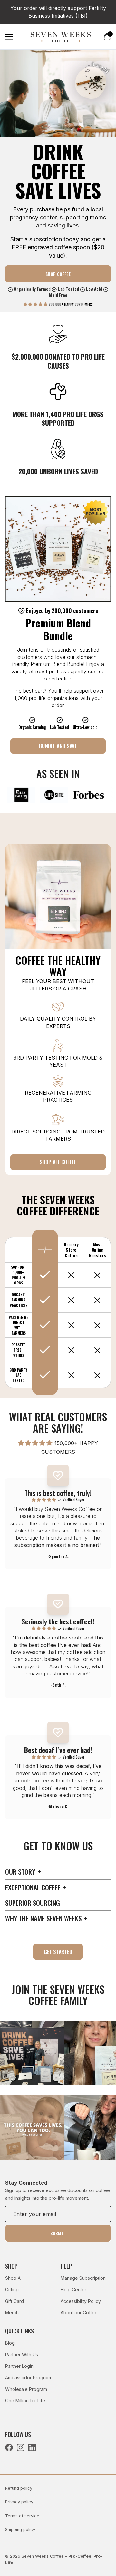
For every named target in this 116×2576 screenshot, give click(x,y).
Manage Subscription (83, 2278)
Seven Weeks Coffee (43, 2556)
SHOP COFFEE (58, 274)
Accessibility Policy (81, 2301)
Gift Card (15, 2301)
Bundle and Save (58, 746)
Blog (10, 2343)
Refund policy (19, 2488)
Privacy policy (19, 2502)
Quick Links (19, 2331)
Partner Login (19, 2366)
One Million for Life (25, 2400)
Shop (11, 2266)
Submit (58, 2233)
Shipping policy (20, 2530)
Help (66, 2266)
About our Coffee (79, 2312)
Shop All (14, 2278)
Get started (58, 1952)
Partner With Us (22, 2354)
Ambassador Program (28, 2378)
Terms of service (22, 2516)
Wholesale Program (26, 2389)
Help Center (73, 2290)
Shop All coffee (58, 1162)
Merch (12, 2312)
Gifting (12, 2290)
